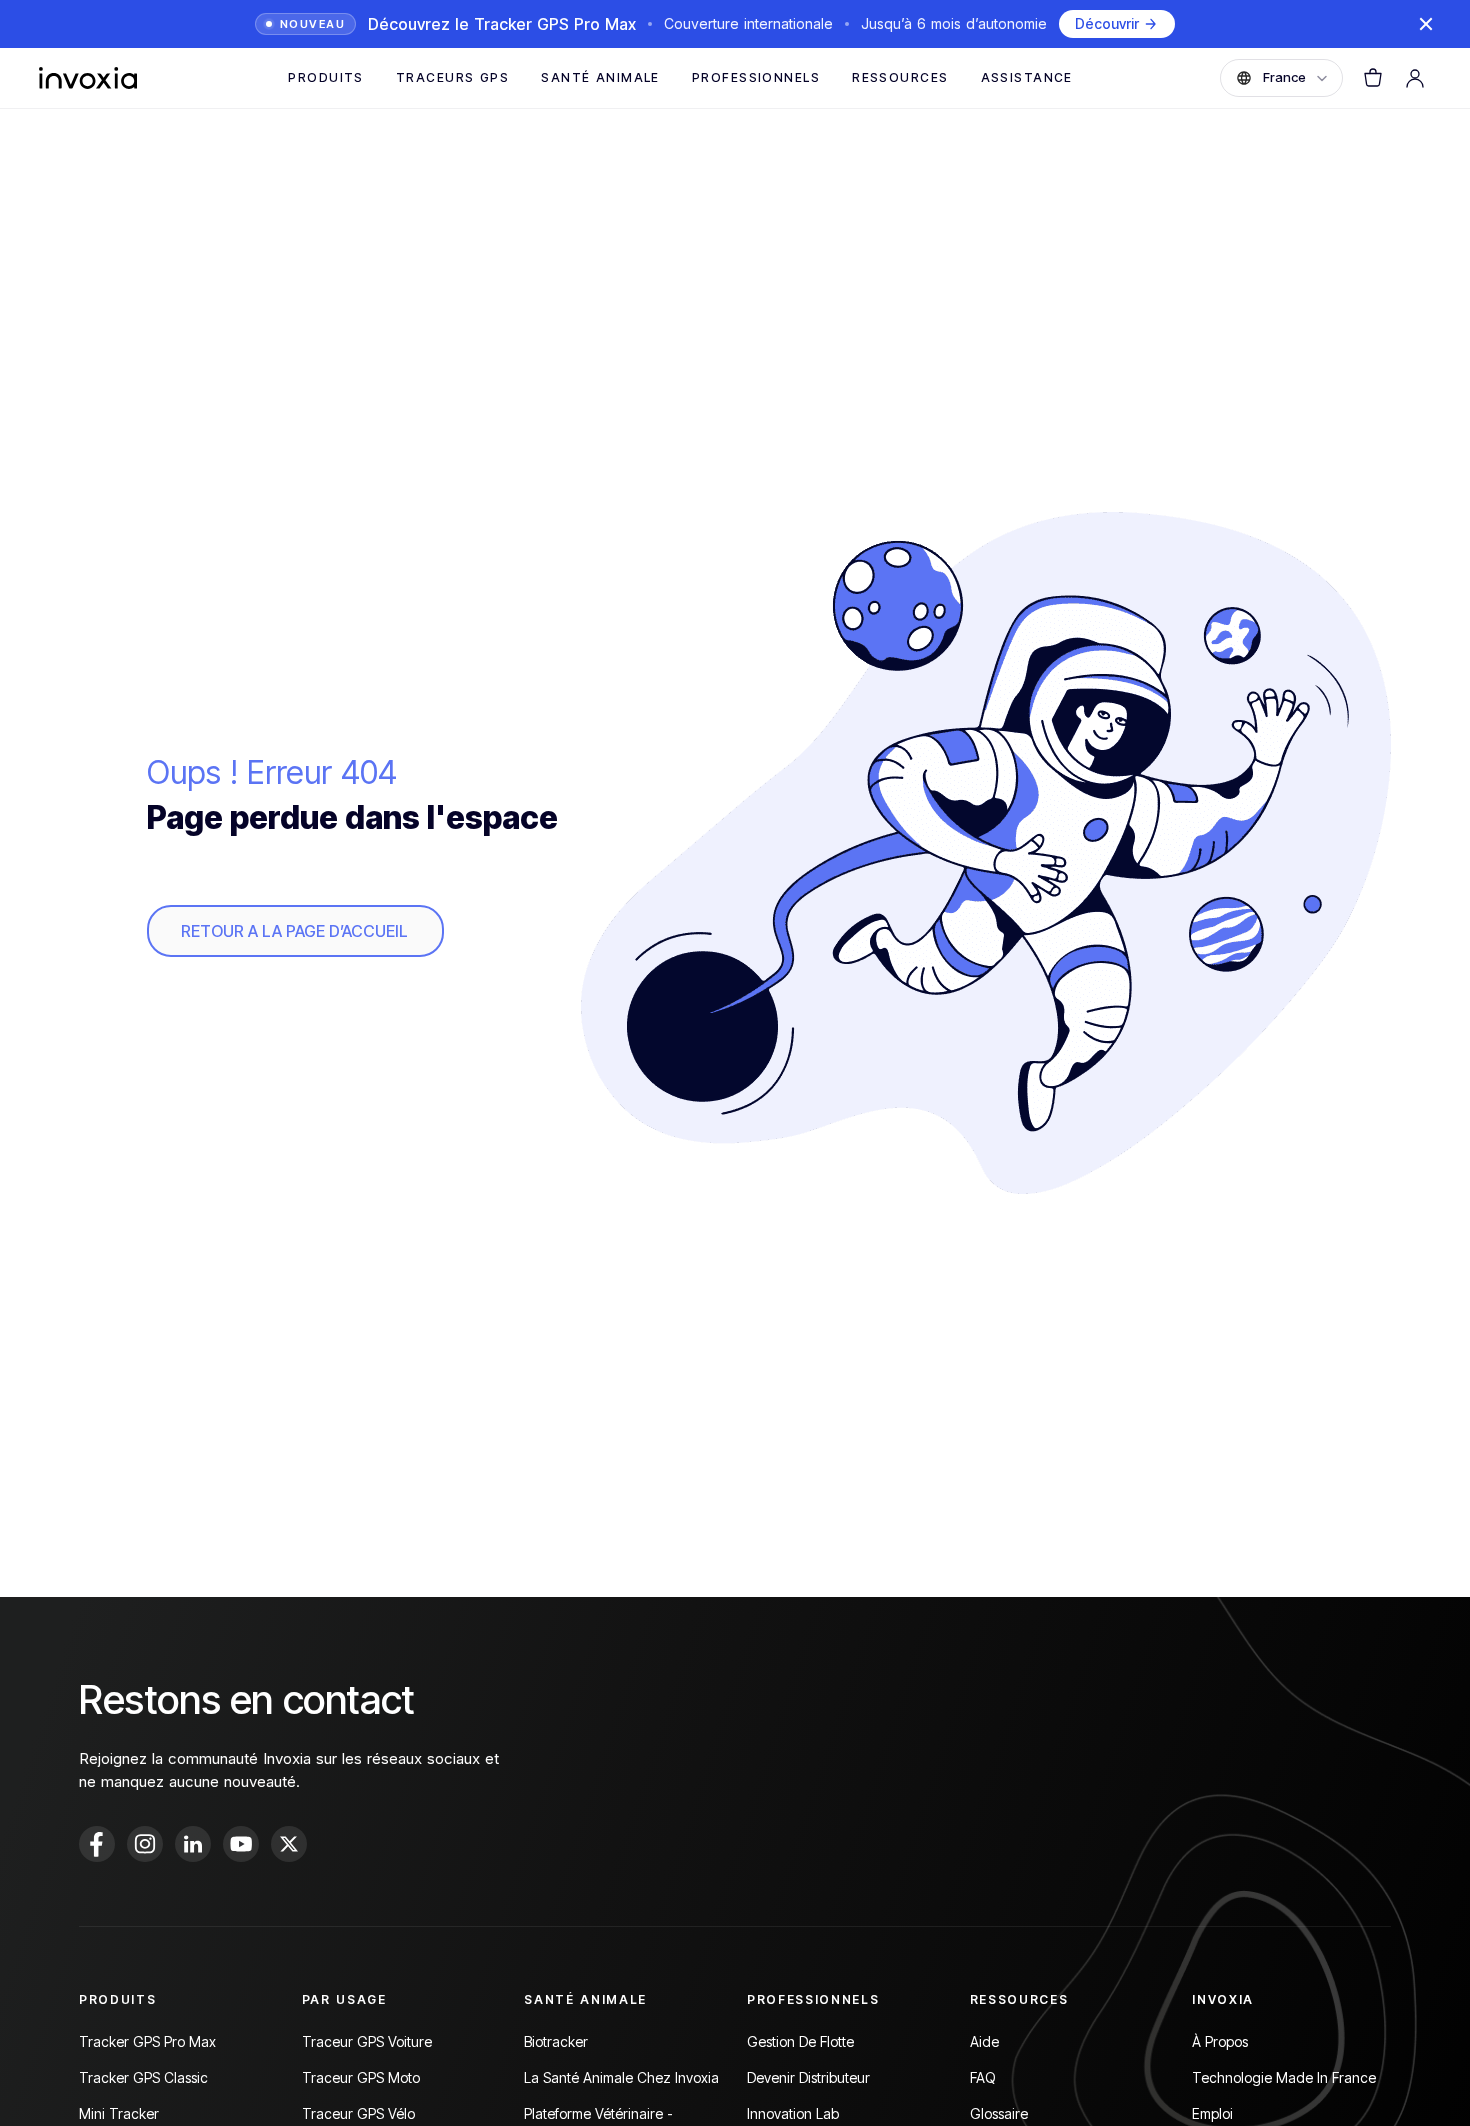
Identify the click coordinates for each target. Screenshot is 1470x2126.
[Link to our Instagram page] (145, 1844)
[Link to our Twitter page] (289, 1844)
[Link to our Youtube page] (241, 1844)
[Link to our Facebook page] (97, 1844)
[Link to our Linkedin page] (193, 1844)
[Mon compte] (1415, 78)
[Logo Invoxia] (88, 78)
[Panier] (1373, 78)
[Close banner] (1426, 24)
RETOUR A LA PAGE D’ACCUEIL (294, 931)
